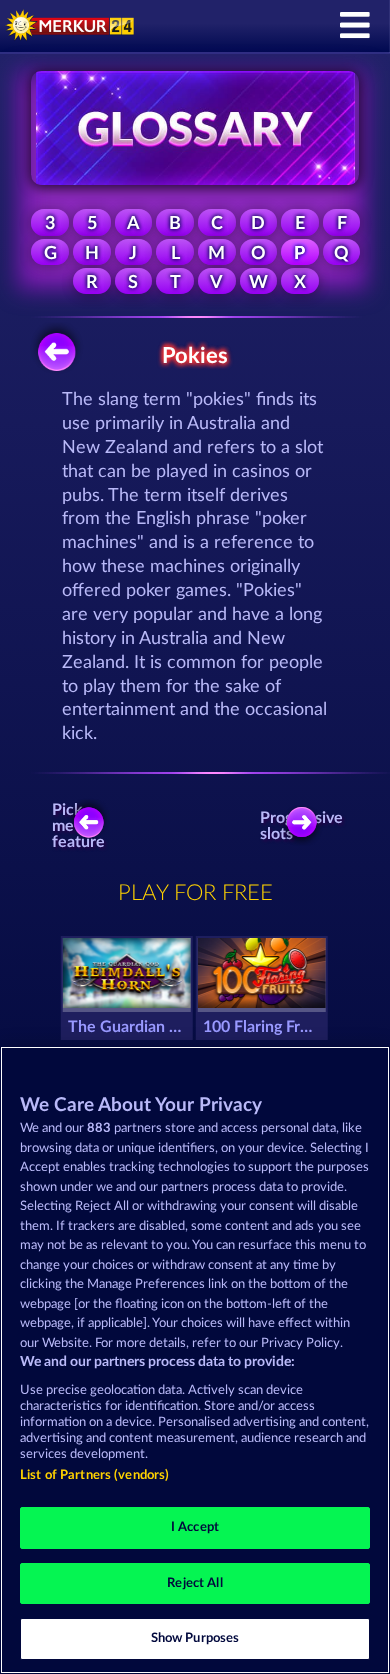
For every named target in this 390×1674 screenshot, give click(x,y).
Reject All (194, 1583)
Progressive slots (307, 826)
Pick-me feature (79, 826)
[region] (195, 1360)
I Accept (195, 1527)
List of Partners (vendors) (94, 1475)
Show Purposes (195, 1638)
